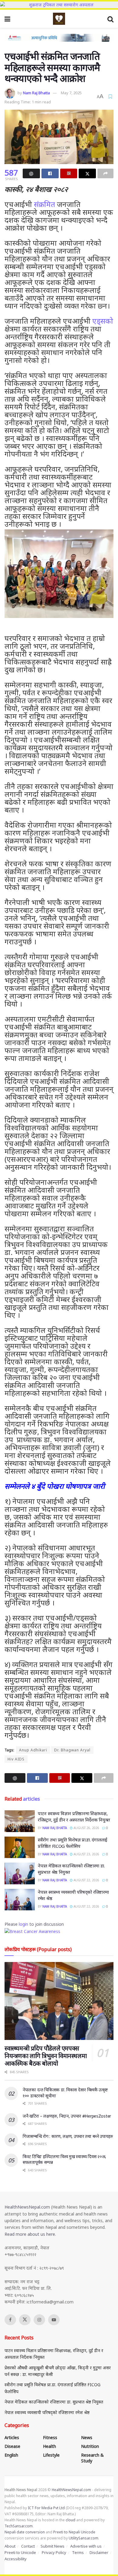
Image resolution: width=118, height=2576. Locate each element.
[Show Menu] (7, 19)
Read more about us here (30, 2234)
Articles (12, 2437)
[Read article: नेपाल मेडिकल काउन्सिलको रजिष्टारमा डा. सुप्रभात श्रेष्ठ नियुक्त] (20, 1873)
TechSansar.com (19, 2526)
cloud (70, 2520)
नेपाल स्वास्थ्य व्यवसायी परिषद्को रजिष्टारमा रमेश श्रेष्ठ (47, 2412)
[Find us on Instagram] (39, 2320)
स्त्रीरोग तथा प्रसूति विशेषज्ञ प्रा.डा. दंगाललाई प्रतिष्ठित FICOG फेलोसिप (73, 1843)
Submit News (52, 2546)
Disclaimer (99, 2552)
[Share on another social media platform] (105, 173)
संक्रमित (44, 204)
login (23, 1924)
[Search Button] (110, 19)
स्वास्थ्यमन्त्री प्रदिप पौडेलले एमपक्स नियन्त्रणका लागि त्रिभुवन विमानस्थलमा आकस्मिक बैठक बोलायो (46, 2056)
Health (49, 2446)
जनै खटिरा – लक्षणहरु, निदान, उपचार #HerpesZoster (67, 2116)
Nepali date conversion (25, 2532)
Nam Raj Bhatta (36, 93)
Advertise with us (86, 2546)
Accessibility (16, 2559)
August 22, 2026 (86, 1880)
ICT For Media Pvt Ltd (46, 2508)
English (11, 2455)
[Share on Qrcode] (69, 173)
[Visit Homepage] (59, 19)
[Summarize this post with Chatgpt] (31, 173)
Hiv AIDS (16, 1759)
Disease (12, 2446)
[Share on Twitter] (87, 173)
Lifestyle (51, 2455)
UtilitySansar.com (84, 2538)
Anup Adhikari (33, 1750)
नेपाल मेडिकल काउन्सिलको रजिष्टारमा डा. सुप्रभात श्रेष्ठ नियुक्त (54, 2402)
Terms (78, 2552)
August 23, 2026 (86, 1854)
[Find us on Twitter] (25, 2320)
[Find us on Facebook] (10, 2320)
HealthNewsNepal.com (27, 2207)
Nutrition (90, 2446)
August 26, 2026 (86, 1828)
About (10, 2546)
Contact (28, 2546)
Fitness (50, 2437)
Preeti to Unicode (20, 2552)
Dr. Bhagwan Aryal (72, 1750)
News (87, 2437)
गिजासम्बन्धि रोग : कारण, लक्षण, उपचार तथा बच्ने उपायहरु (68, 2136)
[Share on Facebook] (50, 173)
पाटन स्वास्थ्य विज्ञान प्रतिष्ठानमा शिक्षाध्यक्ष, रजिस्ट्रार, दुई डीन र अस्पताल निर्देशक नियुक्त (74, 1816)
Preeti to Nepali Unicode (74, 2532)
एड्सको (103, 321)
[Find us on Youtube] (54, 2320)
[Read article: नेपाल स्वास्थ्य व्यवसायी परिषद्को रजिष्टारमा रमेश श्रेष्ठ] (20, 1900)
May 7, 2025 (71, 93)
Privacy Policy (54, 2552)
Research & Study (92, 2458)
